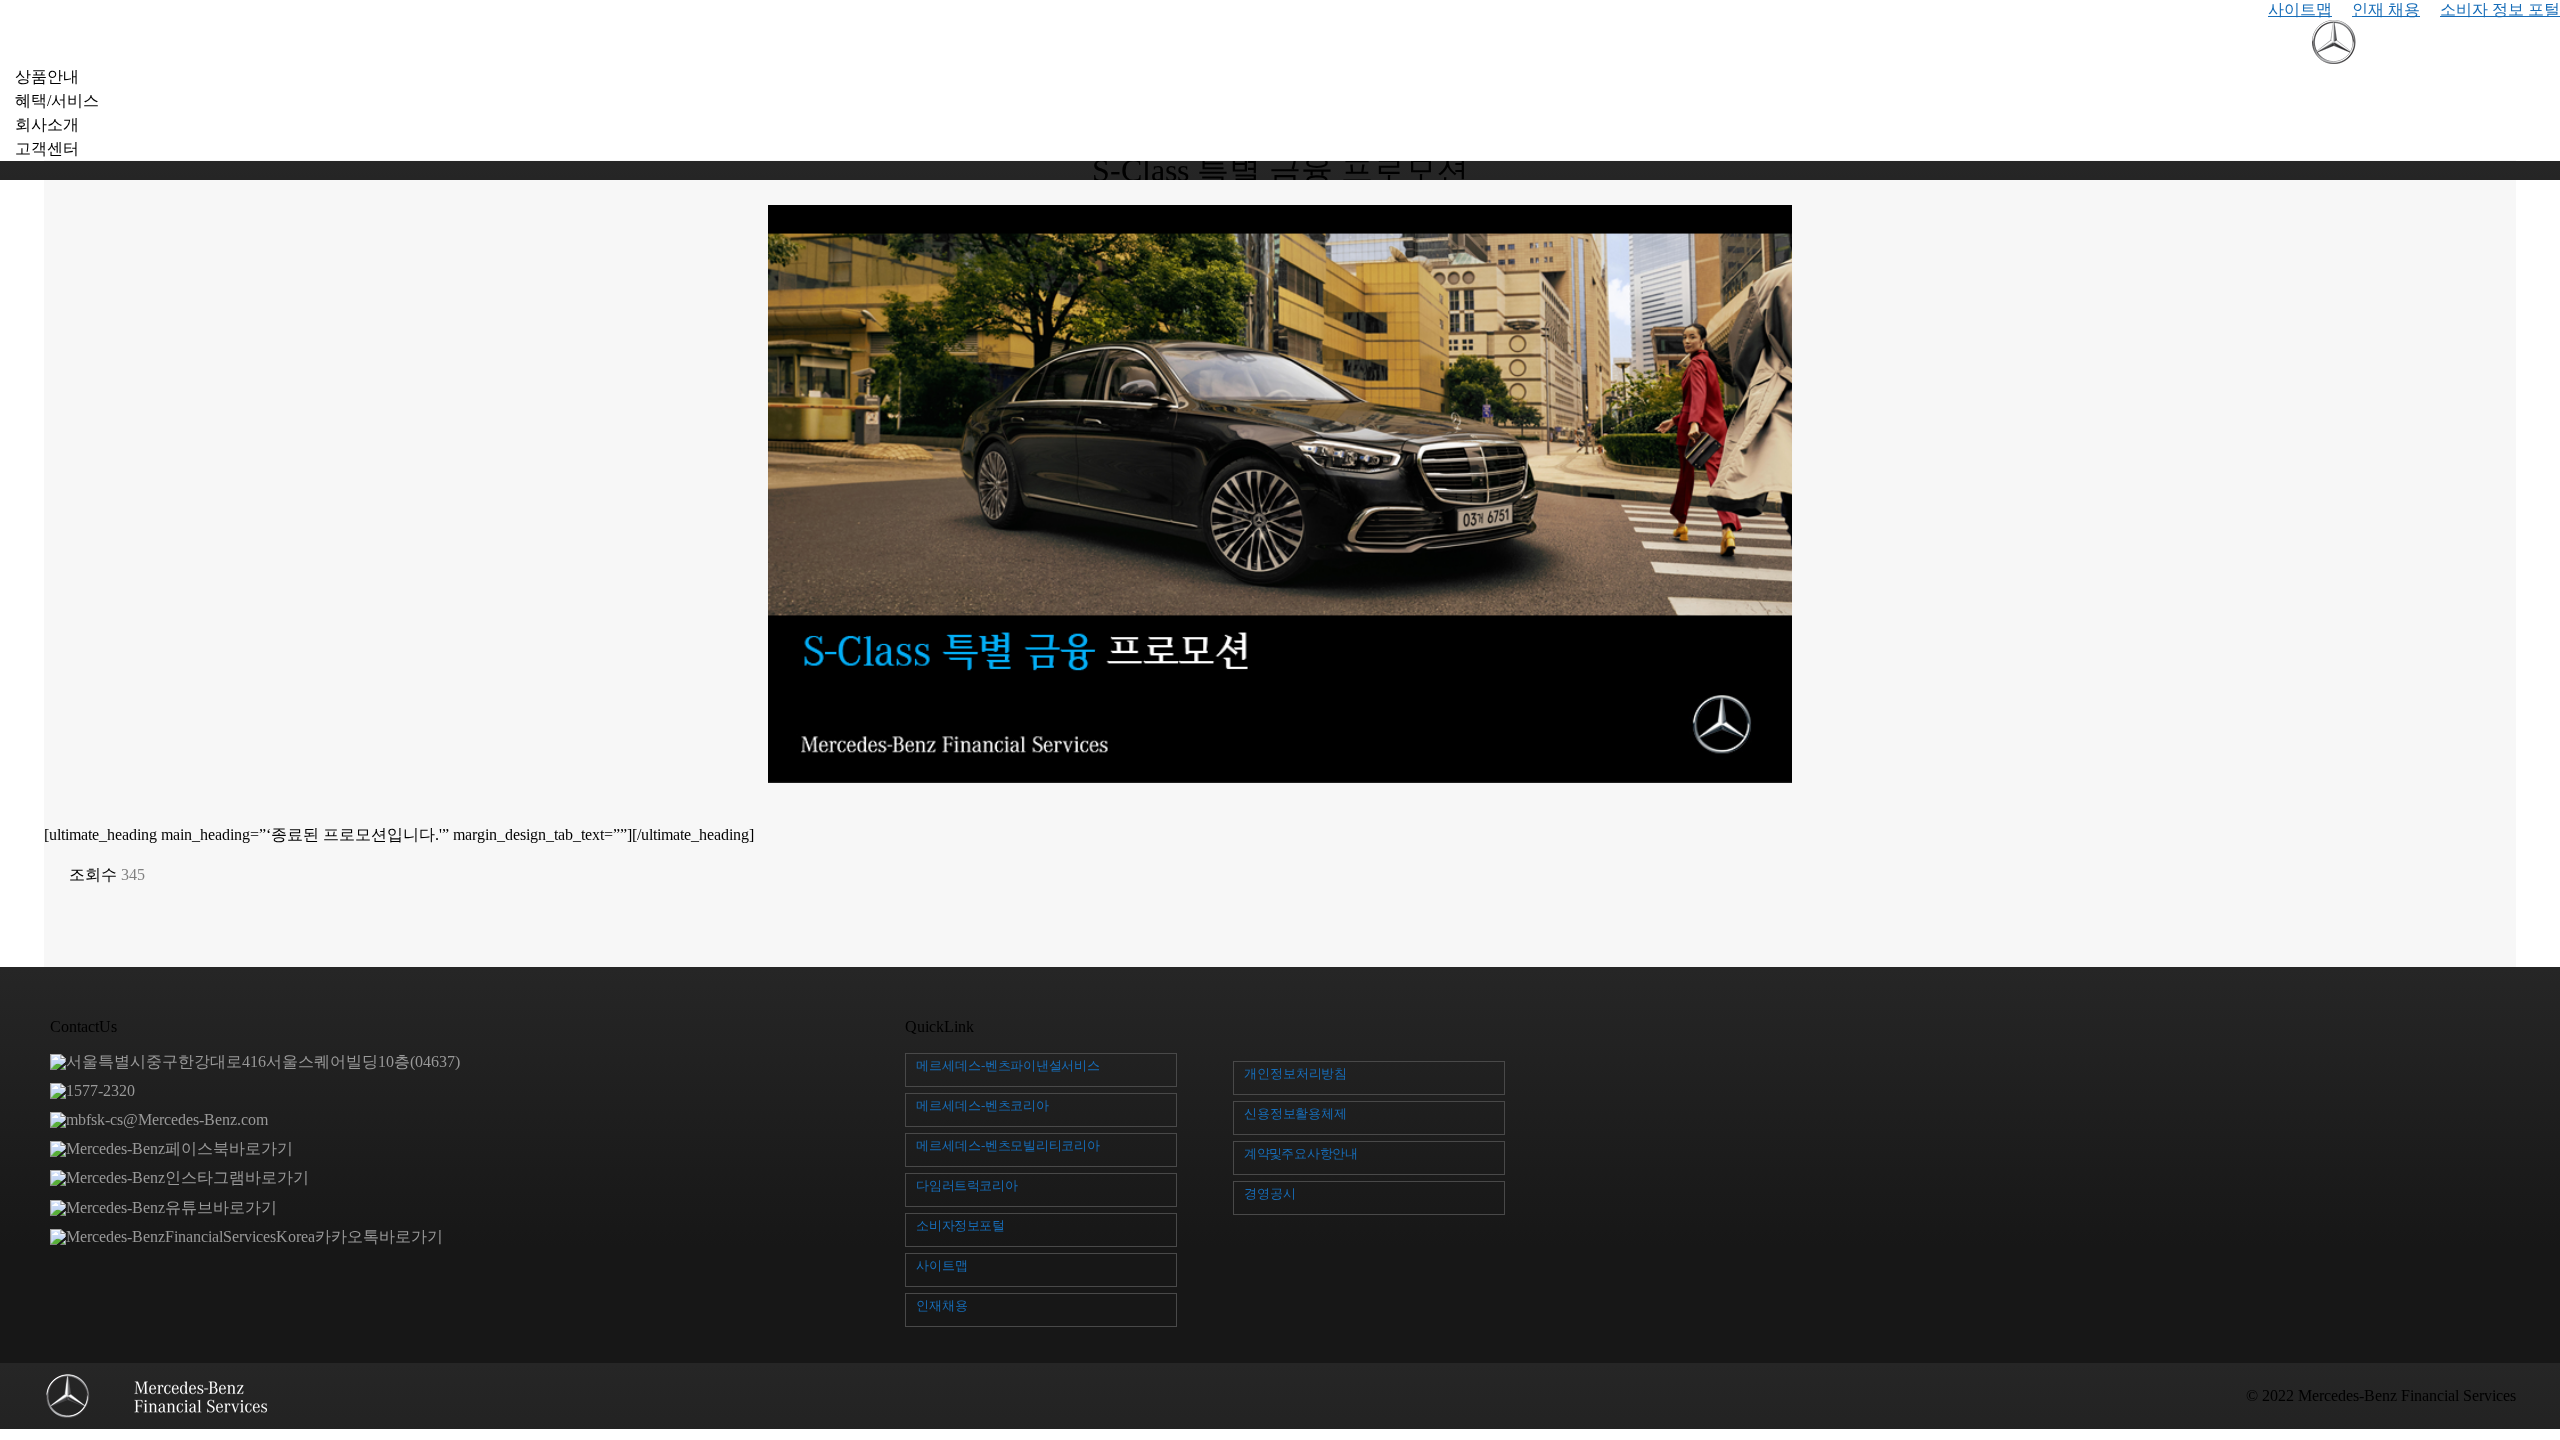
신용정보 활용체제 (1295, 1113)
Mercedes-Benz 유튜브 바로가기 (171, 1207)
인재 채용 (2386, 9)
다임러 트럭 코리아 (967, 1185)
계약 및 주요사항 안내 (1301, 1153)
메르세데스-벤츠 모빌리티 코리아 (1008, 1145)
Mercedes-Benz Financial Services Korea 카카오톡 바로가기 (254, 1236)
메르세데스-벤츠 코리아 (982, 1105)
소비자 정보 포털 (2500, 9)
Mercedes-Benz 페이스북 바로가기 (179, 1148)
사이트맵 (2300, 9)
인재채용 (942, 1305)
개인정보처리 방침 (1295, 1073)
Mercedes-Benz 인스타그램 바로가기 (187, 1177)
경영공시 (1270, 1193)
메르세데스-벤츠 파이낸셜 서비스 (1008, 1065)
